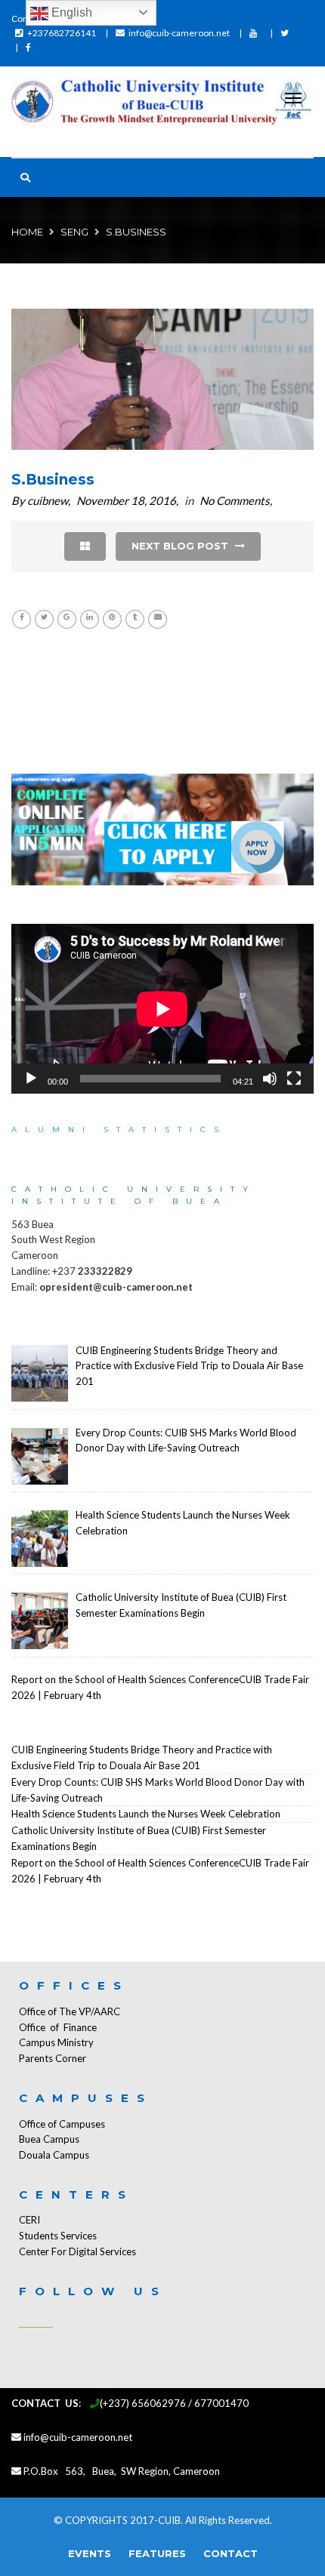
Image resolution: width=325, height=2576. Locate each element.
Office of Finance (58, 2027)
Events (90, 2553)
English (70, 12)
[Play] (31, 1079)
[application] (162, 1009)
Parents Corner (53, 2058)
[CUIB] (162, 104)
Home (27, 232)
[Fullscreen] (294, 1079)
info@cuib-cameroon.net (179, 33)
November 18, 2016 (126, 500)
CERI (29, 2220)
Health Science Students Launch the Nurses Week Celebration (146, 1814)
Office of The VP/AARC (70, 2011)
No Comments (235, 500)
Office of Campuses (62, 2124)
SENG (74, 232)
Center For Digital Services (77, 2251)
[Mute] (270, 1079)
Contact (231, 2553)
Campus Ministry (56, 2042)
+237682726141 (62, 33)
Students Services (58, 2236)
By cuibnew (40, 500)
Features (157, 2553)
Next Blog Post (181, 546)
